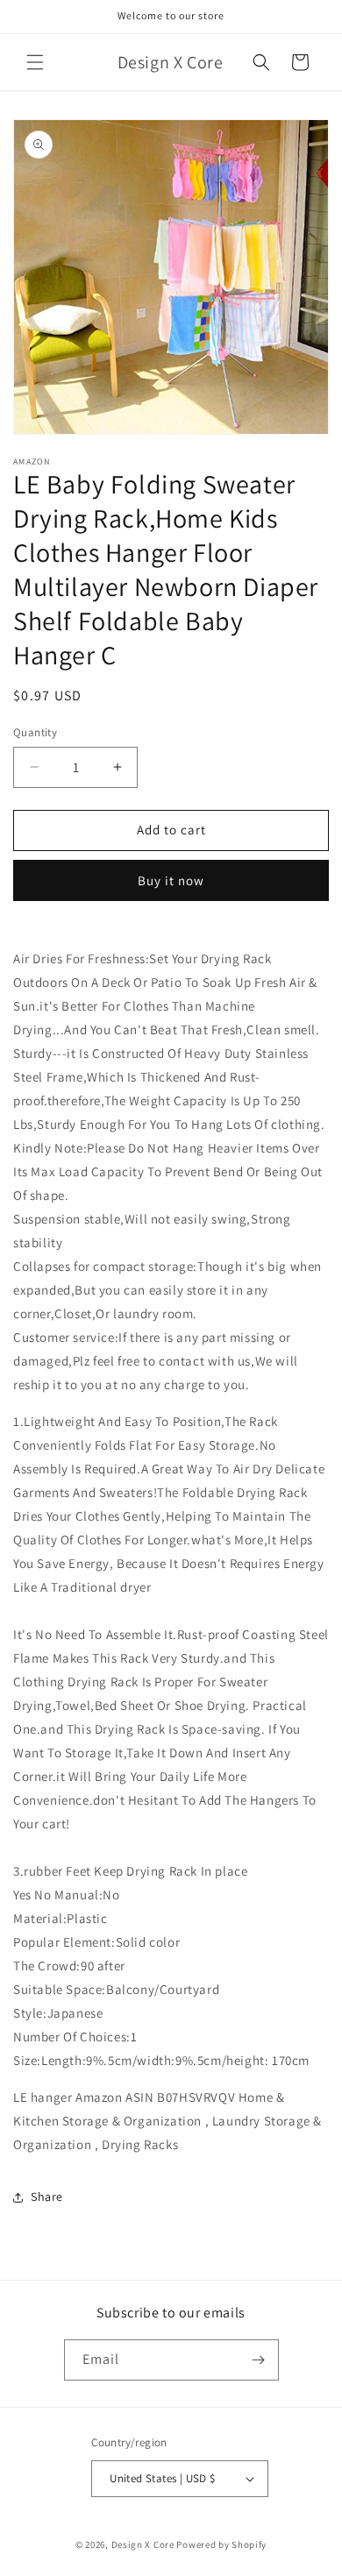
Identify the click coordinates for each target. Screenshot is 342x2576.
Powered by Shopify (221, 2544)
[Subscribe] (259, 2360)
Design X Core (143, 2544)
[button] (35, 62)
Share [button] (47, 2196)
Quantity (35, 732)
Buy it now (171, 880)
